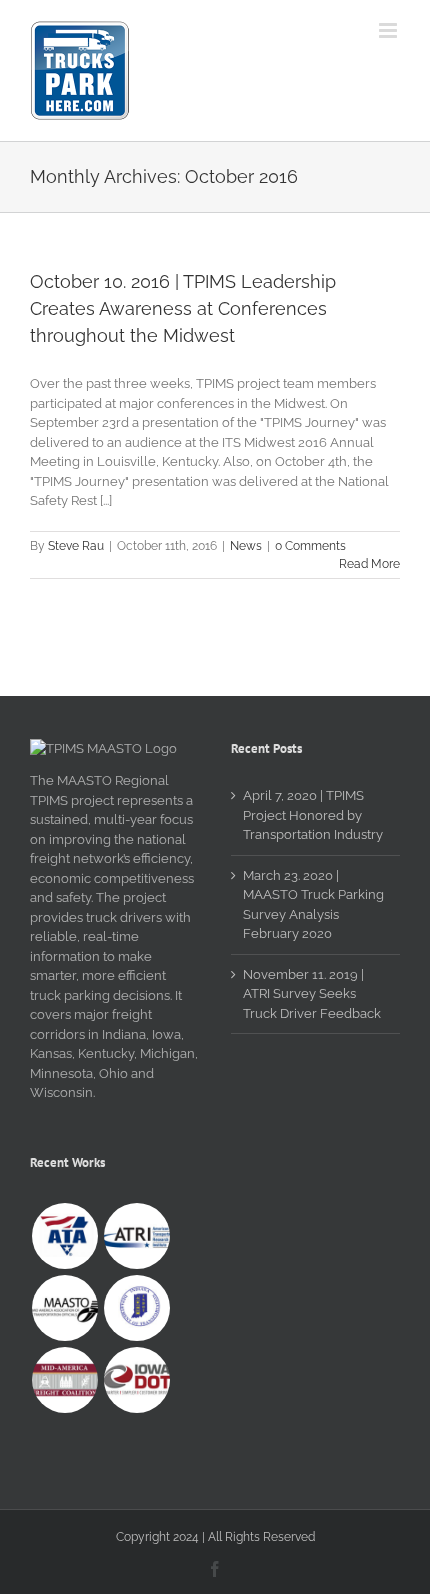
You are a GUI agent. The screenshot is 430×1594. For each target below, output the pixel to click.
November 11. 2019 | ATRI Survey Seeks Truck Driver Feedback (312, 994)
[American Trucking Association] (64, 1236)
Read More (369, 564)
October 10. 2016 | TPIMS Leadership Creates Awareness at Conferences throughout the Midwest (183, 308)
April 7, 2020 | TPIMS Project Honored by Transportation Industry (313, 815)
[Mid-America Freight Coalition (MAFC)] (64, 1380)
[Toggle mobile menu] (389, 30)
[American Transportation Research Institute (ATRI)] (136, 1236)
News (246, 546)
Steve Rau (76, 546)
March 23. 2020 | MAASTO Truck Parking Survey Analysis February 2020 (313, 905)
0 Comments (310, 546)
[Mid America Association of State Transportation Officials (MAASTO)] (64, 1308)
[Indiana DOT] (136, 1308)
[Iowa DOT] (136, 1380)
